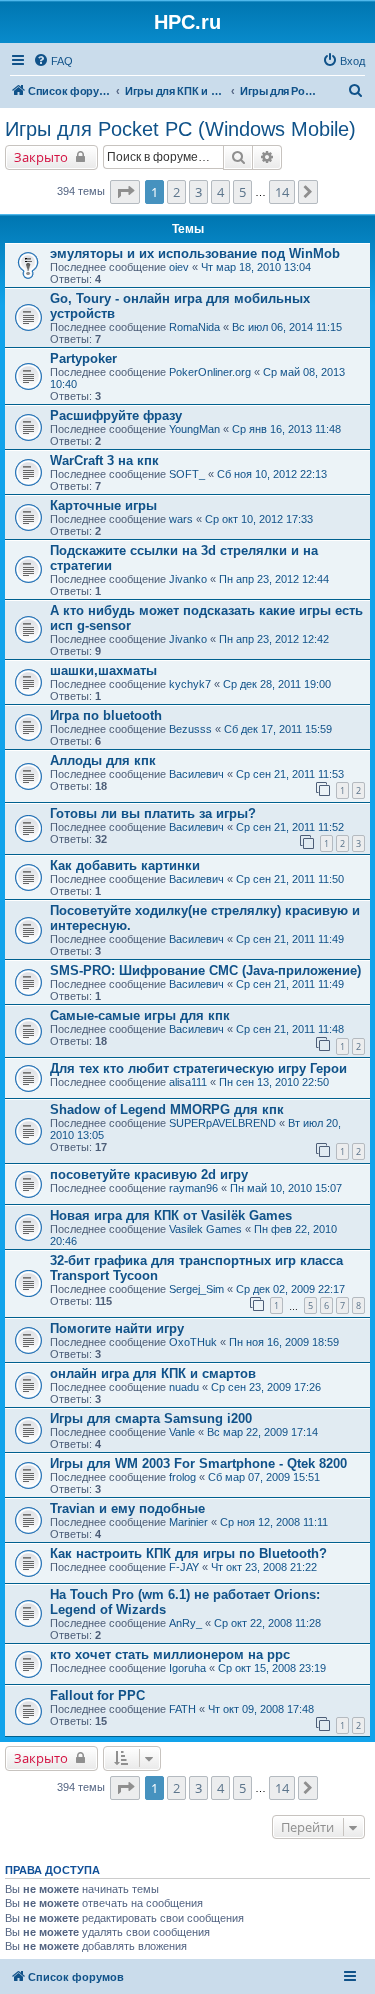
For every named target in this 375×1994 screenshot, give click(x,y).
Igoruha (187, 1668)
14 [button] (282, 192)
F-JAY (184, 1567)
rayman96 (193, 1188)
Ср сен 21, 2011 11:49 (290, 939)
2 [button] (176, 192)
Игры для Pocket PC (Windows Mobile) (180, 129)
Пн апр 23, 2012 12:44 (274, 579)
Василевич (196, 774)
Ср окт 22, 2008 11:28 (267, 1623)
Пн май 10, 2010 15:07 (286, 1188)
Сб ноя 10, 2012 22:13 (272, 474)
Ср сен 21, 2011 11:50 (290, 879)
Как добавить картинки (125, 865)
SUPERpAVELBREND (222, 1123)
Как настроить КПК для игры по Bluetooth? (188, 1553)
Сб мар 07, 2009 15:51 (264, 1477)
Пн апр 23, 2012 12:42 (274, 639)
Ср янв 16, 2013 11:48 (286, 429)
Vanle (182, 1432)
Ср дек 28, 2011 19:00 (277, 684)
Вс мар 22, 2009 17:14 (262, 1432)
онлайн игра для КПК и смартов (153, 1373)
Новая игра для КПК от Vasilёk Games (171, 1215)
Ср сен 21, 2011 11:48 (290, 1029)
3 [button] (198, 192)
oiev (179, 267)
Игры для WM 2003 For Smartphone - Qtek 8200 (198, 1463)
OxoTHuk (193, 1342)
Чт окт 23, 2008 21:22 (264, 1567)
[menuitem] (53, 61)
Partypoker (83, 358)
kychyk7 (190, 684)
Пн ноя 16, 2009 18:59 (284, 1342)
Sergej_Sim (196, 1289)
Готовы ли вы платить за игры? (153, 813)
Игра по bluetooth (106, 715)
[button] (125, 192)
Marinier (188, 1522)
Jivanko (188, 579)
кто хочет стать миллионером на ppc (170, 1654)
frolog (182, 1477)
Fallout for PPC (97, 1695)
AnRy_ (185, 1623)
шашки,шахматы (103, 670)
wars (181, 519)
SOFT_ (187, 474)
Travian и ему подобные (127, 1508)
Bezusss (190, 729)
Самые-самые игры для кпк (140, 1015)
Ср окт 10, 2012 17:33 (259, 519)
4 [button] (220, 192)
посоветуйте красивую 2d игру (149, 1174)
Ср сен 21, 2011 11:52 (290, 827)
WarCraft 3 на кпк (104, 460)
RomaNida (194, 327)
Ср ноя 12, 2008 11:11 (274, 1522)
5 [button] (242, 192)
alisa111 (188, 1082)
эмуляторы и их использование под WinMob (195, 253)
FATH (182, 1709)
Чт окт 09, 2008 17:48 (261, 1709)
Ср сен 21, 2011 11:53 (290, 774)
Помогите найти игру (117, 1328)
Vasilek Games (205, 1229)
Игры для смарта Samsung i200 (151, 1418)
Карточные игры (103, 505)
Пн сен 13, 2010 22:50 (274, 1082)
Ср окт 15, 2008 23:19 (272, 1668)
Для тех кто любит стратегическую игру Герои (198, 1068)
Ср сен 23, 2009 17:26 (266, 1387)
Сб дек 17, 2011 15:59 (278, 729)
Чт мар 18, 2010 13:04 (256, 267)
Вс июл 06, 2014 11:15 (287, 327)
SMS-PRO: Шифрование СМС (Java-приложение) (205, 970)
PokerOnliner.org (210, 372)
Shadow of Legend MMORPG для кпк (167, 1109)
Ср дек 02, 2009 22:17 (290, 1289)
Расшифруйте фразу (116, 415)
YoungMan (194, 429)
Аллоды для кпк (103, 760)
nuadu (184, 1387)
